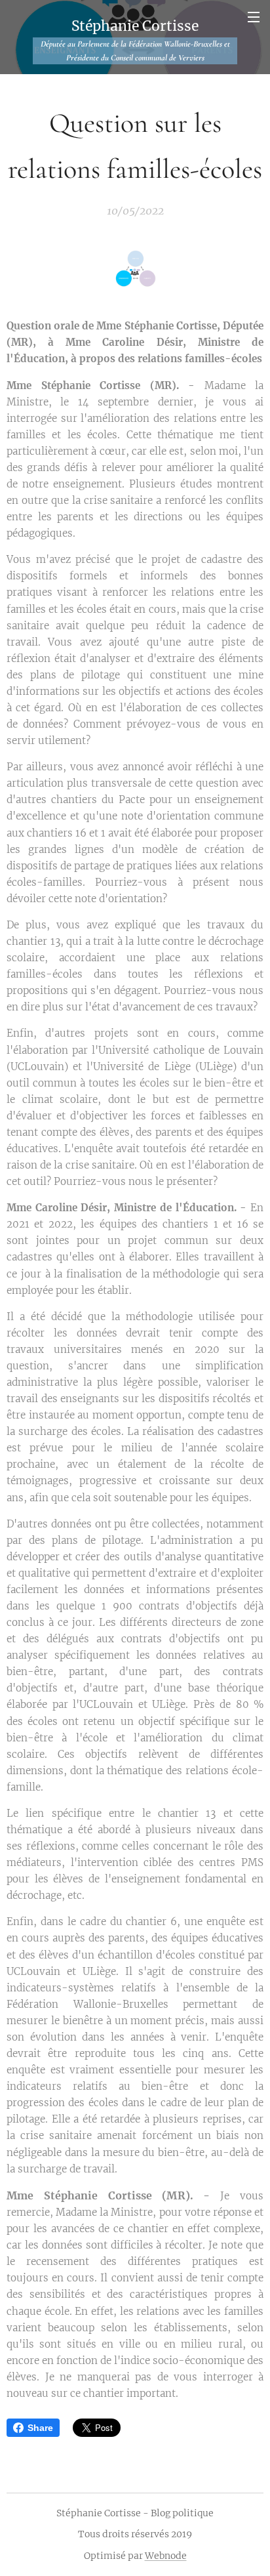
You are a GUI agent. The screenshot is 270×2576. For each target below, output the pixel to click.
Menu (254, 16)
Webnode (166, 2556)
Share (40, 2428)
